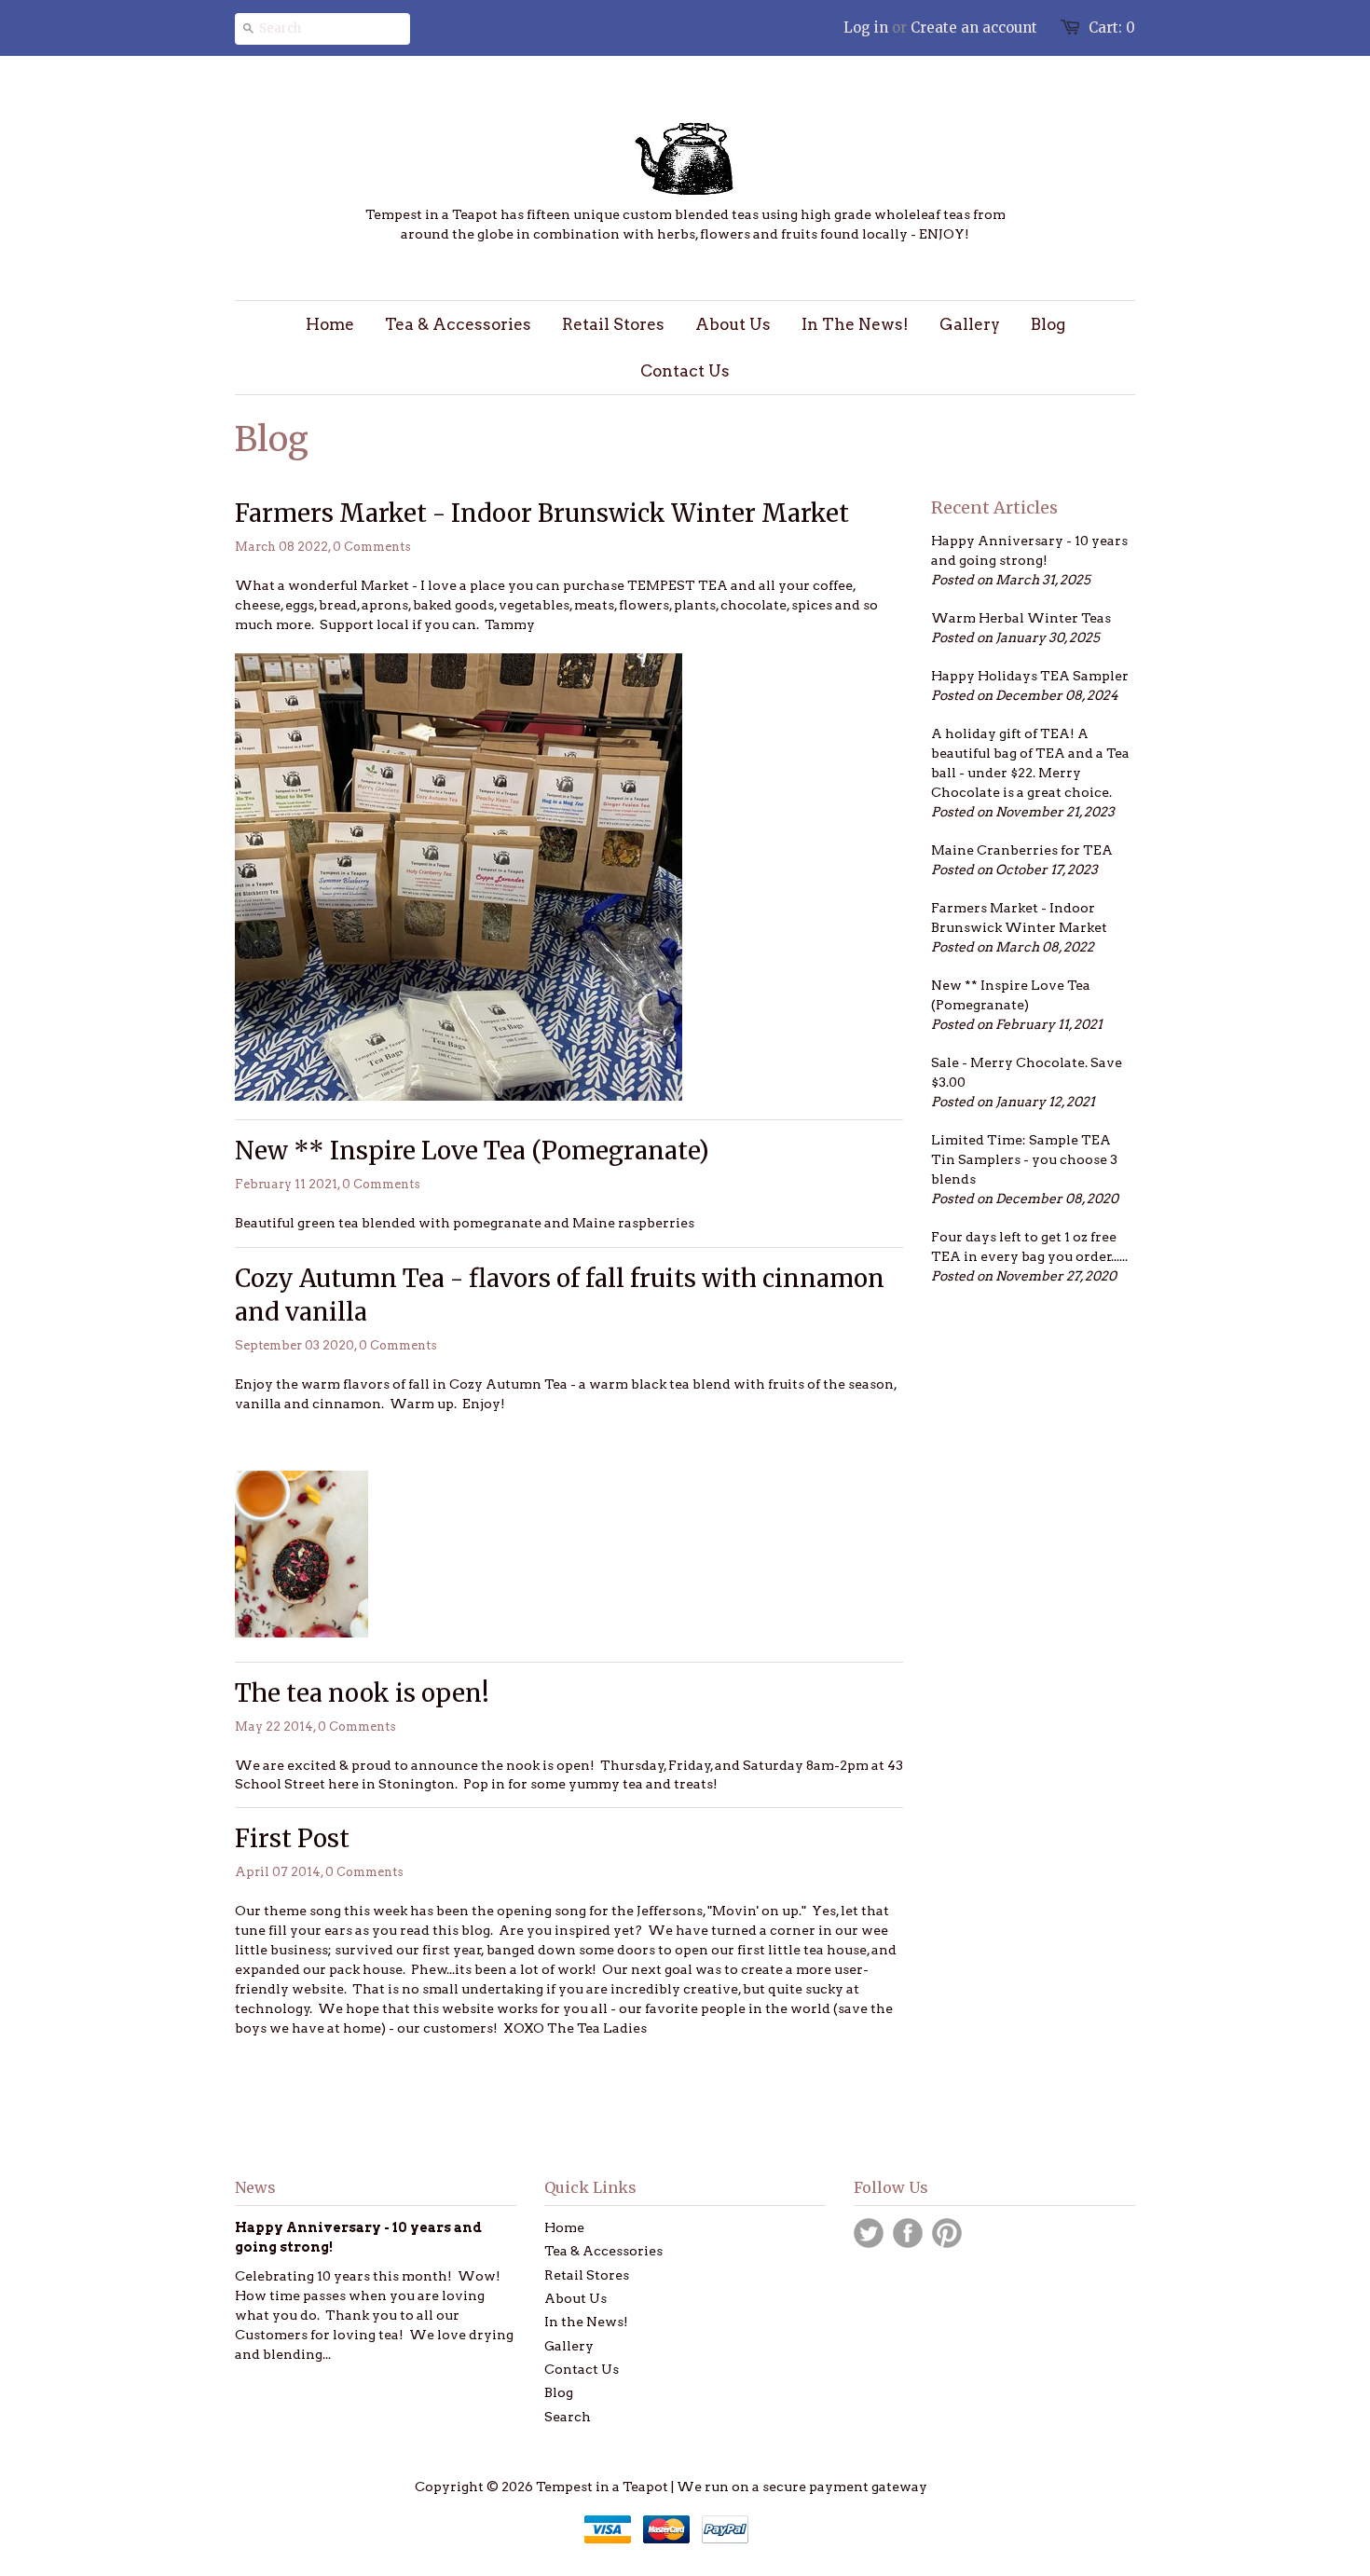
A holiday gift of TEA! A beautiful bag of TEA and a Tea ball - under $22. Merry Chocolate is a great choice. (1030, 763)
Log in (866, 27)
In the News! (586, 2322)
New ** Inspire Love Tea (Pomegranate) (472, 1151)
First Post (292, 1838)
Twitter (869, 2233)
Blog (559, 2392)
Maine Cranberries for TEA (1022, 850)
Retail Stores (587, 2275)
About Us (575, 2298)
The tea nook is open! (362, 1693)
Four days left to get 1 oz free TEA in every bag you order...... (1029, 1247)
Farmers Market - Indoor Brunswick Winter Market (542, 513)
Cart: (1112, 27)
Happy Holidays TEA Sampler (1030, 676)
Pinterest (947, 2233)
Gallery (569, 2346)
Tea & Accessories (603, 2251)
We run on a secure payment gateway (802, 2487)
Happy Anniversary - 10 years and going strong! (1029, 550)
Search (568, 2417)
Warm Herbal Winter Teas (1021, 618)
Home (564, 2227)
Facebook (908, 2233)
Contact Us (582, 2369)
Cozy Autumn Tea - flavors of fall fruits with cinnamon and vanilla (560, 1295)
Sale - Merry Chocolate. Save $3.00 (1027, 1072)
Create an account (974, 27)
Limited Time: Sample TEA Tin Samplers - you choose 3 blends (1024, 1159)
